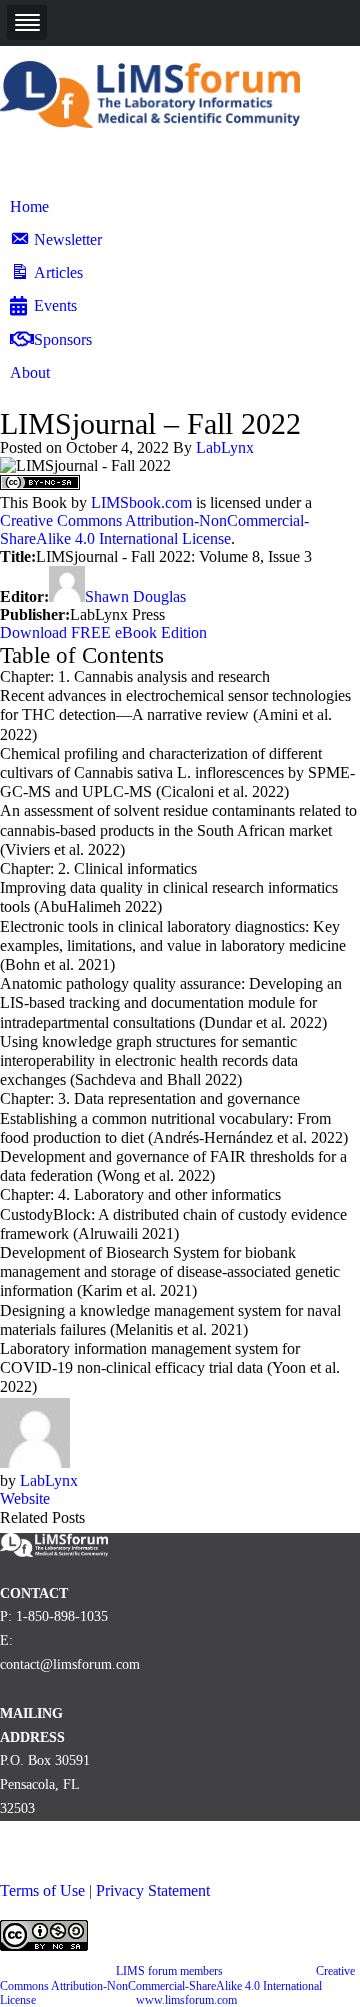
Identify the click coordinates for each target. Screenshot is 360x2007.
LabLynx (225, 447)
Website (25, 1498)
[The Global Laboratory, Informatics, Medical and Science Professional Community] (150, 122)
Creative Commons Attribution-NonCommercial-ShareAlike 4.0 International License (154, 529)
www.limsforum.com (186, 2000)
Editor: (24, 596)
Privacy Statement (153, 1890)
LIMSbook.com (141, 502)
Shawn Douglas (135, 596)
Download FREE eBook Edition (103, 632)
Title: (18, 556)
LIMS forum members (169, 1971)
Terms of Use (42, 1890)
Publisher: (35, 614)
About (30, 372)
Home (29, 206)
